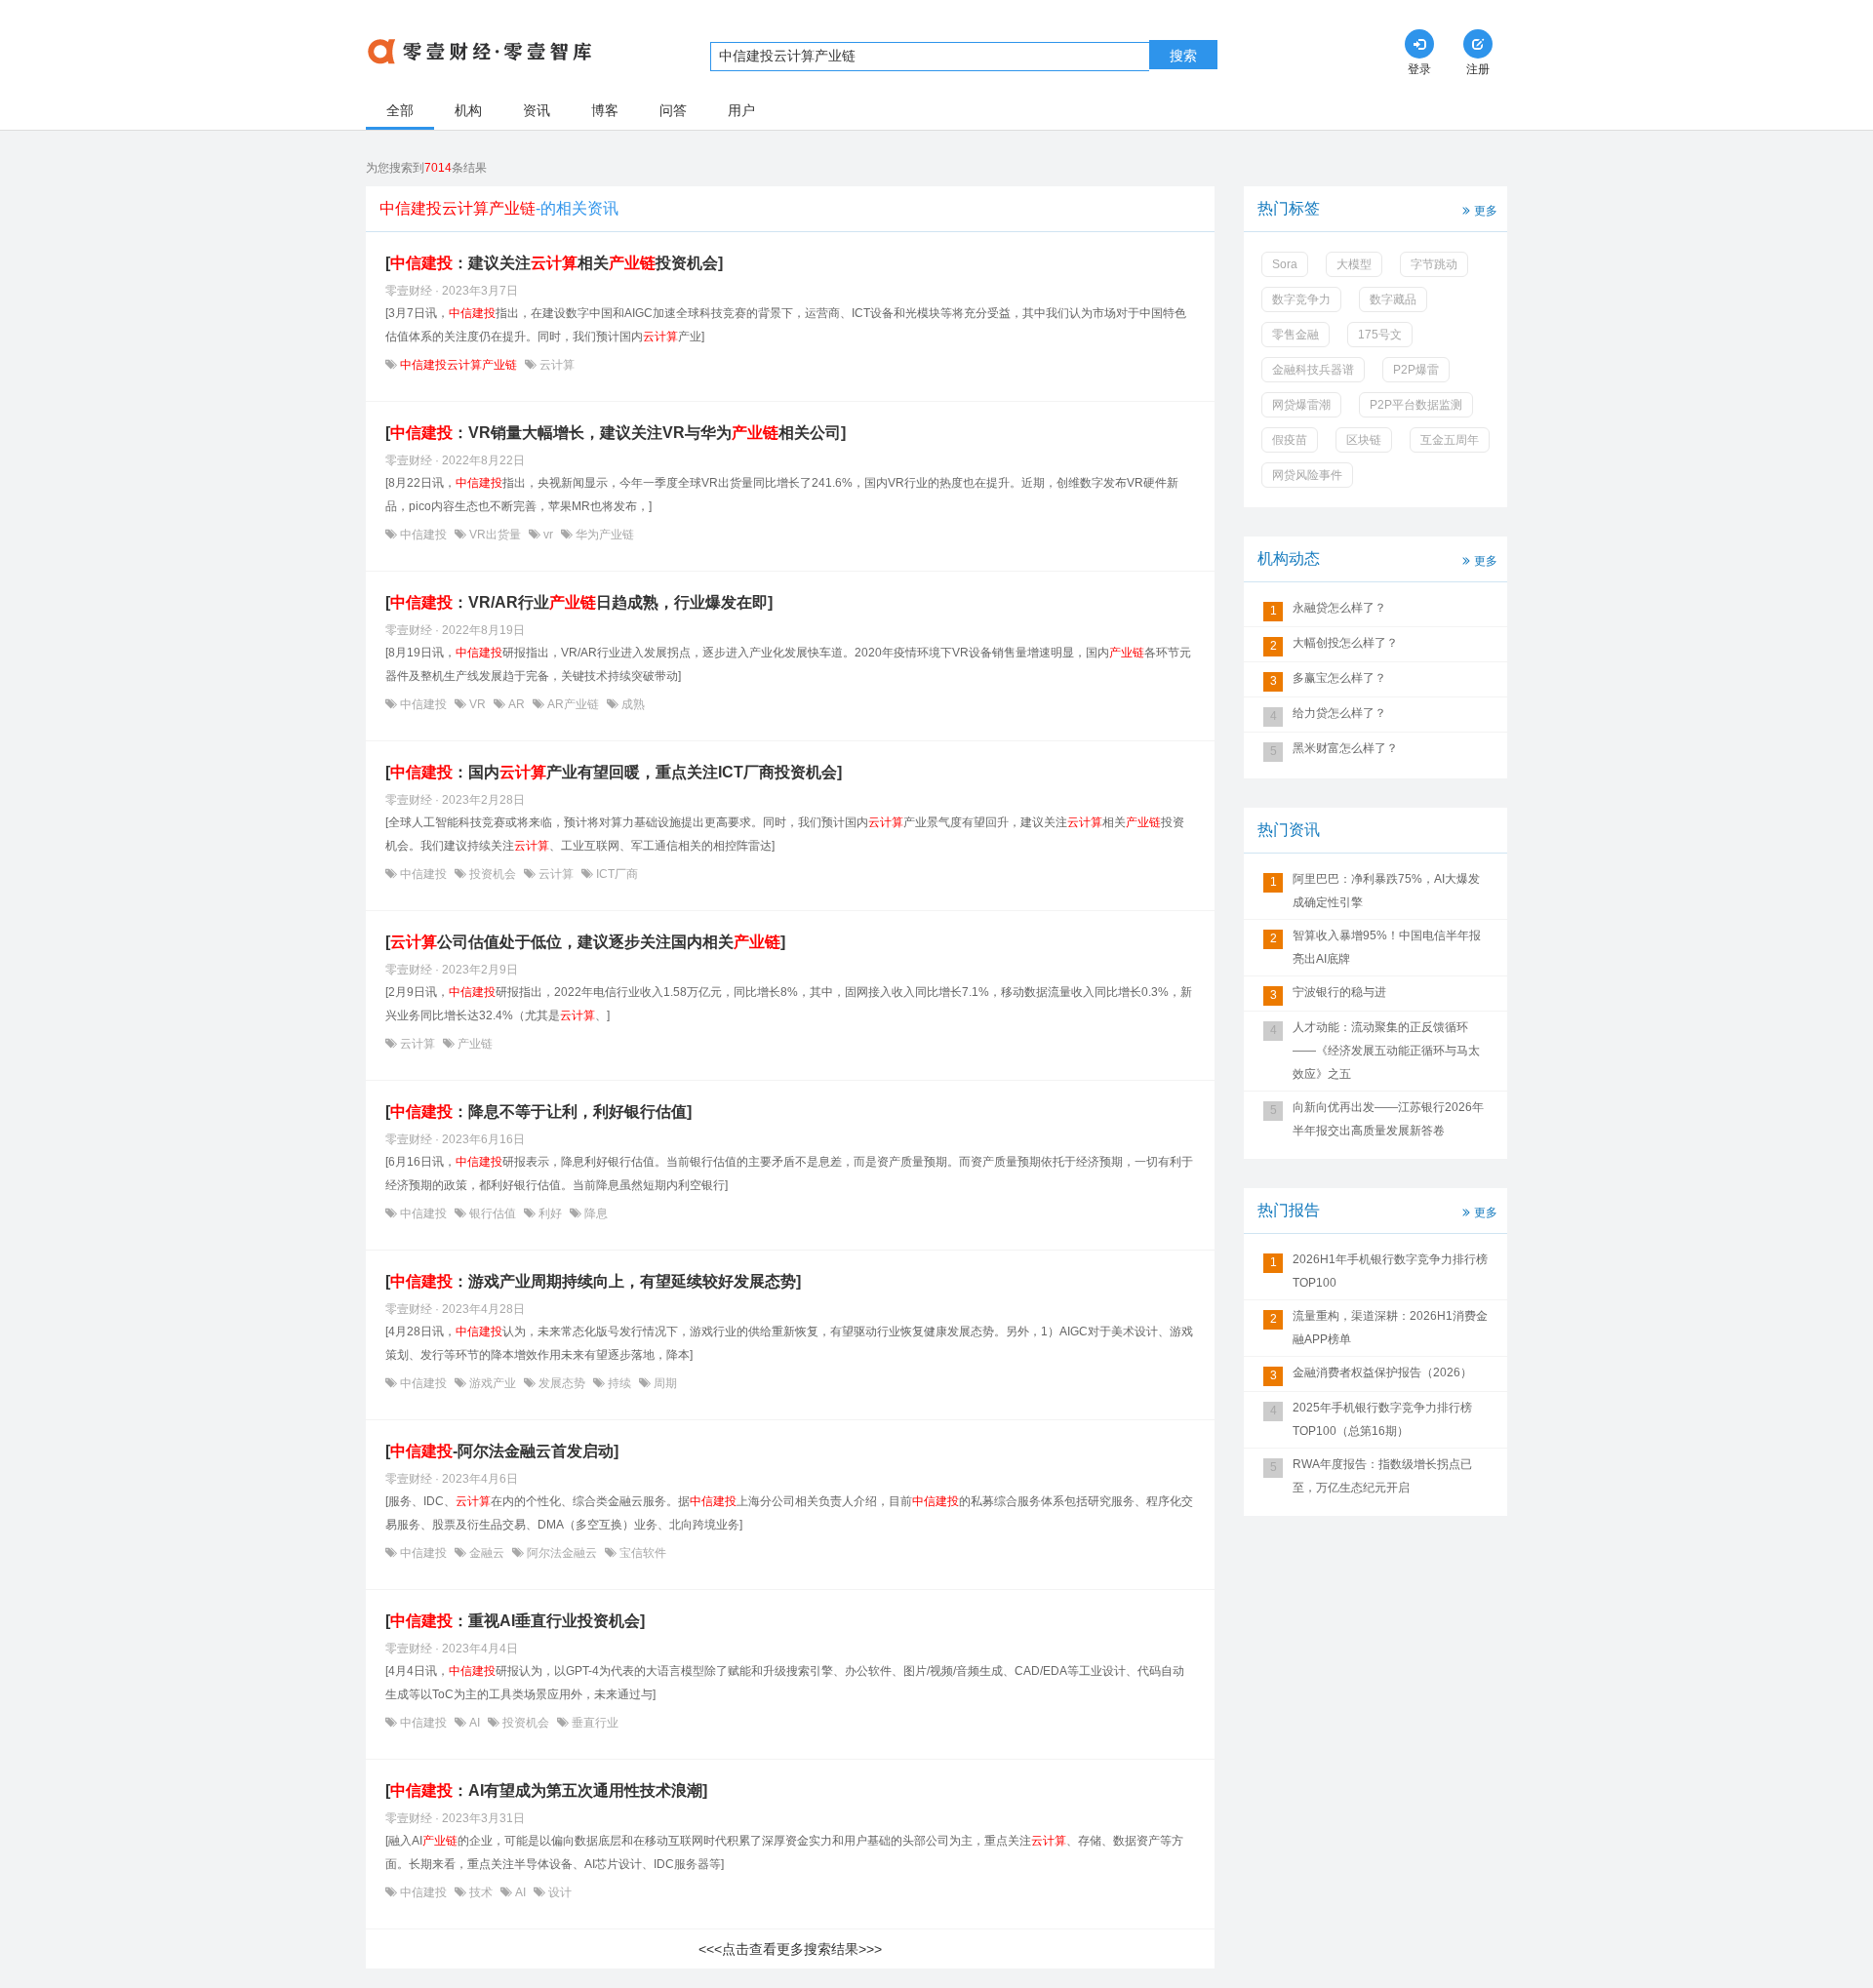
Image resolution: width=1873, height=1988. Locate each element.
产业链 (474, 1044)
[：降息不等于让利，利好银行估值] (538, 1112)
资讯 (537, 110)
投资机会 (493, 874)
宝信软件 (641, 1553)
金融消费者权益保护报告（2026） (1382, 1372)
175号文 (1380, 335)
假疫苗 (1290, 440)
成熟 (632, 704)
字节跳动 (1434, 264)
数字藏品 (1393, 299)
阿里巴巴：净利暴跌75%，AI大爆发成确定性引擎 (1386, 891)
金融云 (487, 1553)
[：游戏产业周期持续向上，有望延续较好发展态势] (593, 1281)
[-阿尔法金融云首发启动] (502, 1451)
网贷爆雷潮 (1301, 405)
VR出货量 (495, 535)
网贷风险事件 (1307, 475)
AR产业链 (573, 704)
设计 (558, 1892)
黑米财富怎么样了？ (1345, 748)
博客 (605, 110)
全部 (400, 110)
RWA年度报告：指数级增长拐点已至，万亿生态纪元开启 (1382, 1476)
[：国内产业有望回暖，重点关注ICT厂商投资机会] (614, 772)
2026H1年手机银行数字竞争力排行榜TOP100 (1390, 1271)
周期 (664, 1383)
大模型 (1354, 264)
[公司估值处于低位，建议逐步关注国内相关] (585, 942)
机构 (468, 110)
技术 (481, 1892)
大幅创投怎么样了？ (1345, 643)
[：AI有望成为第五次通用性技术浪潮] (546, 1790)
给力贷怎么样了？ (1339, 713)
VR (478, 704)
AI (475, 1723)
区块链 (1364, 440)
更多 (1486, 211)
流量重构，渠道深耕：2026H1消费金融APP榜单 (1390, 1328)
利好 (550, 1213)
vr (548, 535)
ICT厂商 (616, 874)
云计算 (556, 365)
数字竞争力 (1301, 299)
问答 (673, 110)
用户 (741, 110)
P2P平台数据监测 (1416, 405)
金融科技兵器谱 (1313, 370)
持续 (619, 1383)
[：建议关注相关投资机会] (554, 263)
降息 (595, 1213)
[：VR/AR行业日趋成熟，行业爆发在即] (579, 602)
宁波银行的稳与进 (1339, 992)
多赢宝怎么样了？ (1339, 678)
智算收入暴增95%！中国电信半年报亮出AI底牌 (1387, 947)
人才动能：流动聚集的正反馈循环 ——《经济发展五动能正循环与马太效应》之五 (1386, 1051)
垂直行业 (594, 1723)
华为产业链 (603, 535)
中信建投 (423, 535)
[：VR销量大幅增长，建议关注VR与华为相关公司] (616, 433)
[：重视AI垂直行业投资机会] (515, 1621)
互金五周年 (1450, 440)
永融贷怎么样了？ (1339, 608)
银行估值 (493, 1213)
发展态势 (562, 1383)
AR (517, 704)
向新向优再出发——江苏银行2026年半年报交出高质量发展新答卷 (1388, 1119)
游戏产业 (493, 1383)
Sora (1285, 264)
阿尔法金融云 (562, 1553)
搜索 (1183, 56)
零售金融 (1295, 335)
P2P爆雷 (1416, 370)
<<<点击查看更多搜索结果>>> (790, 1949)
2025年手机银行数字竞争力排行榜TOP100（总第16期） (1382, 1419)
